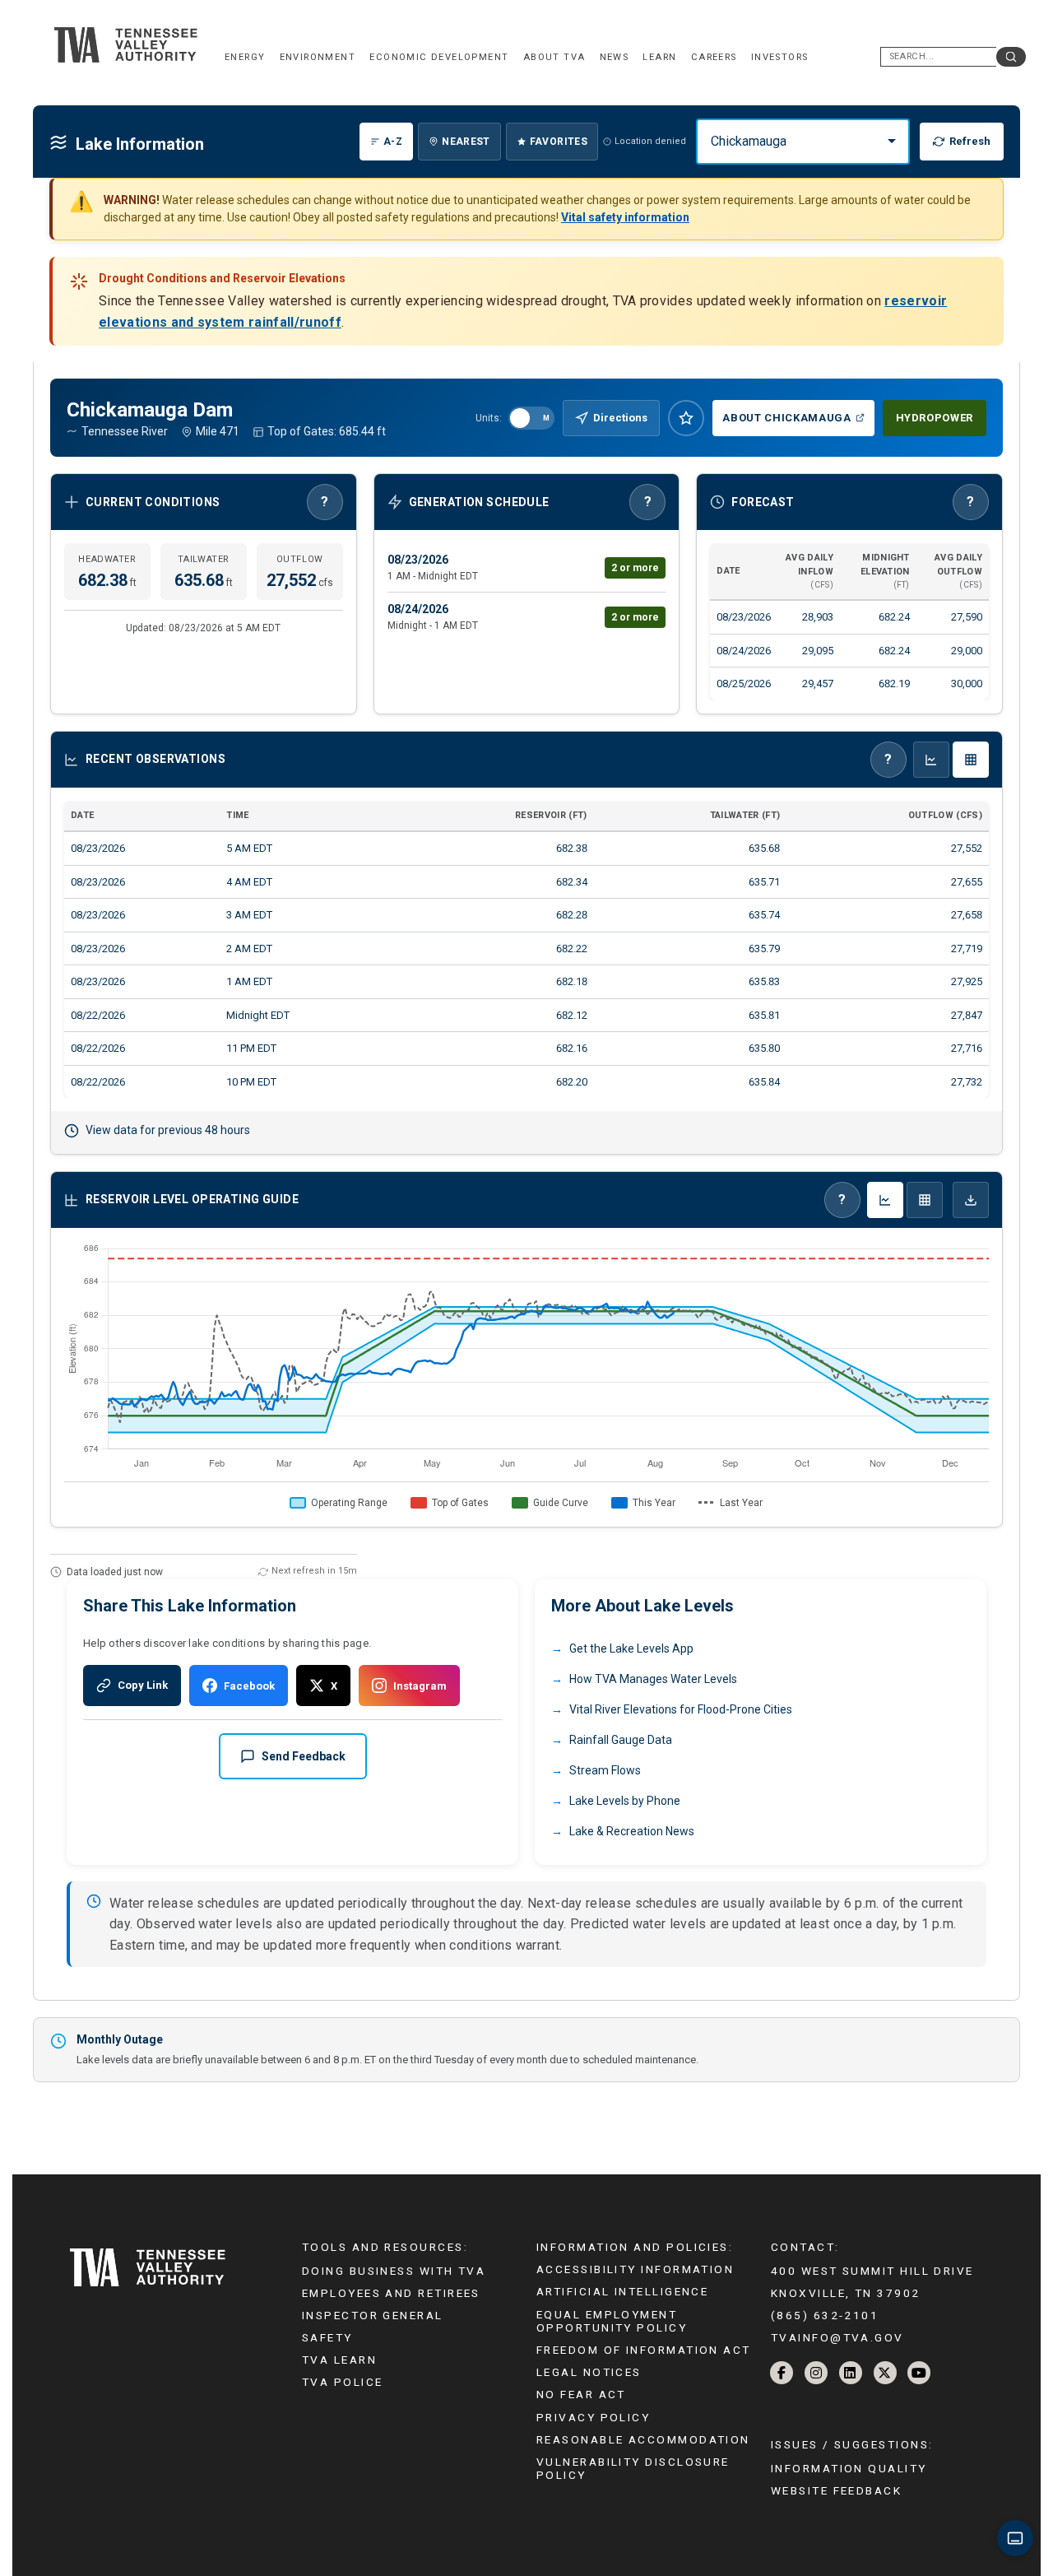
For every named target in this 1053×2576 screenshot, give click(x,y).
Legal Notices (589, 2372)
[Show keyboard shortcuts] (1015, 2538)
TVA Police (342, 2382)
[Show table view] (971, 760)
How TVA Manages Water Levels (653, 1679)
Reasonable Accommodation (643, 2439)
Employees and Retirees (391, 2293)
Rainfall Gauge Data (621, 1740)
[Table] (925, 1200)
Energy (245, 57)
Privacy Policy (593, 2417)
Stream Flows (605, 1770)
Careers (714, 57)
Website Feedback (836, 2490)
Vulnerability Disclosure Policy (633, 2468)
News (615, 57)
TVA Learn (339, 2360)
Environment (318, 57)
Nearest (466, 142)
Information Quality (849, 2468)
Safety (327, 2337)
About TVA (554, 57)
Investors (780, 57)
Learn (659, 57)
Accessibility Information (635, 2269)
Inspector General (373, 2315)
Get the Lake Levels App (631, 1648)
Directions (620, 418)
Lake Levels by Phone (625, 1801)
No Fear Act (581, 2394)
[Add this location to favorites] (686, 418)
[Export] (971, 1200)
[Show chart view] (931, 760)
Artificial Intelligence (622, 2291)
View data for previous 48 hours (168, 1130)
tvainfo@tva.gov (837, 2337)
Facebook (249, 1686)
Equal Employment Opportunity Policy (612, 2321)
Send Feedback (304, 1756)
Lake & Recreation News (632, 1831)
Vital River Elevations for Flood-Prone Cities (681, 1709)
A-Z (393, 142)
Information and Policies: (635, 2247)
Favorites (559, 142)
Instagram (420, 1686)
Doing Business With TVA (394, 2271)
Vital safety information (625, 217)
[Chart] (885, 1200)
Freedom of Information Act (644, 2350)
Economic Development (439, 57)
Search (1011, 57)
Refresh (970, 141)
